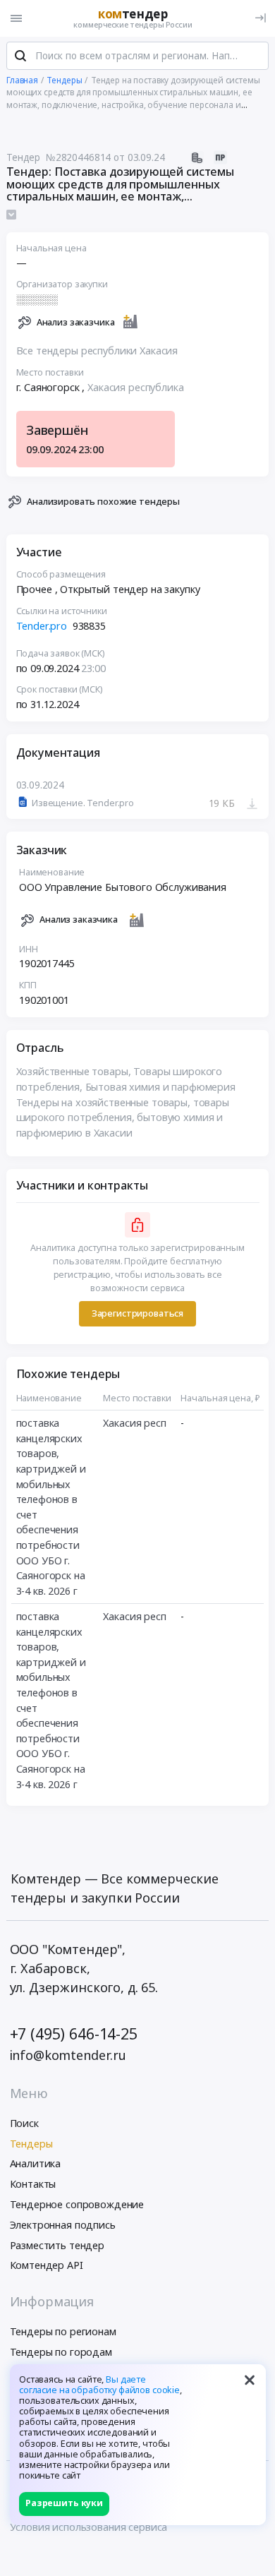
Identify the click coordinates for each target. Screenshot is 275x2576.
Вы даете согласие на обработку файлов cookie (99, 2385)
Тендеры (31, 2144)
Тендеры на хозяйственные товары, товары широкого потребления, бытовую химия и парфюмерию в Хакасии (123, 1118)
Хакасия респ (134, 1423)
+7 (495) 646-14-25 (74, 2033)
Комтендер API (47, 2265)
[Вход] (261, 18)
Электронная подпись (63, 2225)
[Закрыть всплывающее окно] (250, 2380)
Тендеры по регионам (63, 2331)
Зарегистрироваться (137, 1313)
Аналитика (36, 2163)
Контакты (33, 2184)
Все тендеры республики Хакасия (97, 351)
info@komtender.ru (68, 2055)
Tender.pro (42, 626)
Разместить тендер (57, 2245)
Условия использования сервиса (89, 2527)
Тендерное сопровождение (77, 2204)
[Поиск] (20, 56)
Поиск (24, 2123)
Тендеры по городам (61, 2352)
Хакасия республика (135, 387)
